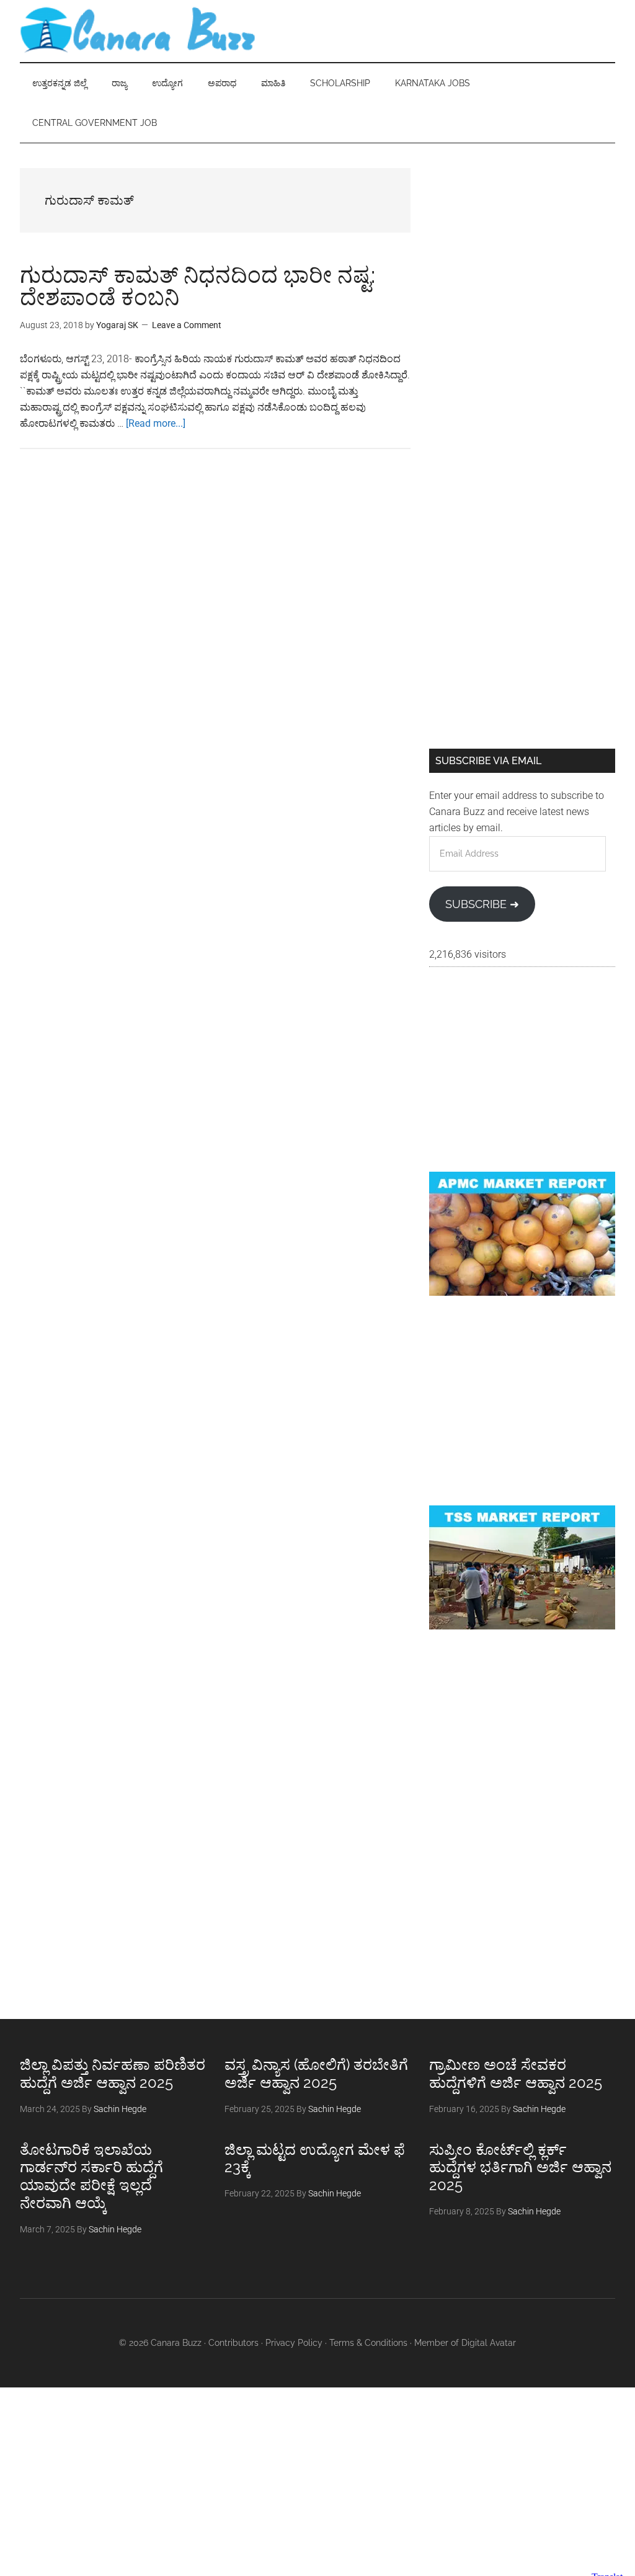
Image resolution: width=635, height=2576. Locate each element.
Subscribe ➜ (482, 904)
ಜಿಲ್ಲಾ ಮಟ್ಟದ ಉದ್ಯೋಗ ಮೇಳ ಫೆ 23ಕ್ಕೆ (315, 2159)
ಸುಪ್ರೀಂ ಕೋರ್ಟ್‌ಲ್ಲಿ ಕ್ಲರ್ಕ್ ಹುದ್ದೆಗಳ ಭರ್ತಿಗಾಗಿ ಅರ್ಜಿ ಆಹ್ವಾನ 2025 (520, 2168)
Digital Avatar (489, 2343)
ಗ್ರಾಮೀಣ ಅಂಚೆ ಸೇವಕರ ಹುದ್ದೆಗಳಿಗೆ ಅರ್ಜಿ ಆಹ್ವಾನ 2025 (516, 2074)
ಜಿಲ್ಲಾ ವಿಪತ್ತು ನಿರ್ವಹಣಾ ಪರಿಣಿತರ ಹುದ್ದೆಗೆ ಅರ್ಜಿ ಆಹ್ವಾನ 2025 (113, 2074)
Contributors (233, 2343)
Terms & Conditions (368, 2343)
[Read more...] (156, 423)
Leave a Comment (187, 325)
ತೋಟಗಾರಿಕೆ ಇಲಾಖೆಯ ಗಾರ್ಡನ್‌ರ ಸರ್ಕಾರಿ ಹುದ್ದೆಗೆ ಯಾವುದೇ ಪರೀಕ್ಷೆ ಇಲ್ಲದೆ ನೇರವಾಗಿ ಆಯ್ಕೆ (91, 2176)
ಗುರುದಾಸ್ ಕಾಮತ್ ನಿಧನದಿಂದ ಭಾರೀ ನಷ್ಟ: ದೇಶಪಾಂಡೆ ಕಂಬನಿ (198, 286)
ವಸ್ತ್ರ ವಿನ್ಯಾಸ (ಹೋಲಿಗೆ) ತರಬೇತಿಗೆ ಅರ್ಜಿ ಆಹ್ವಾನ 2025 (316, 2074)
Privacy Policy (294, 2343)
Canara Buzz (138, 31)
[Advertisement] (522, 246)
